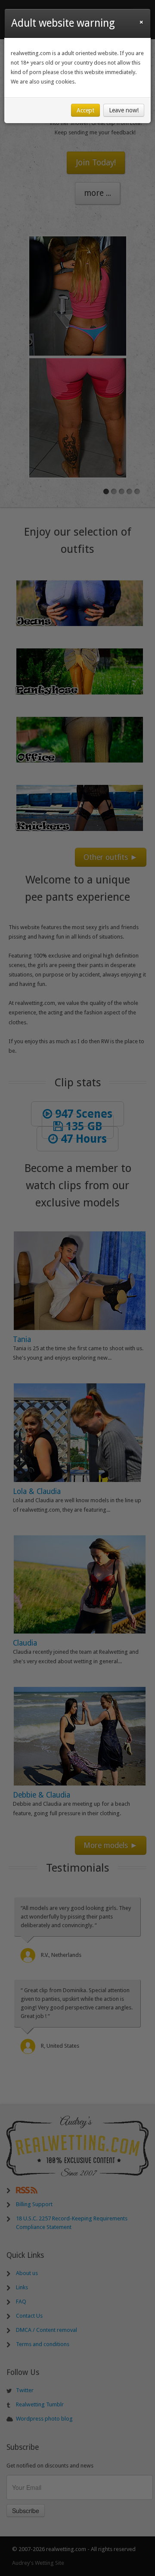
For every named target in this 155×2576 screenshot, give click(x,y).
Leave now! (124, 110)
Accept (85, 110)
